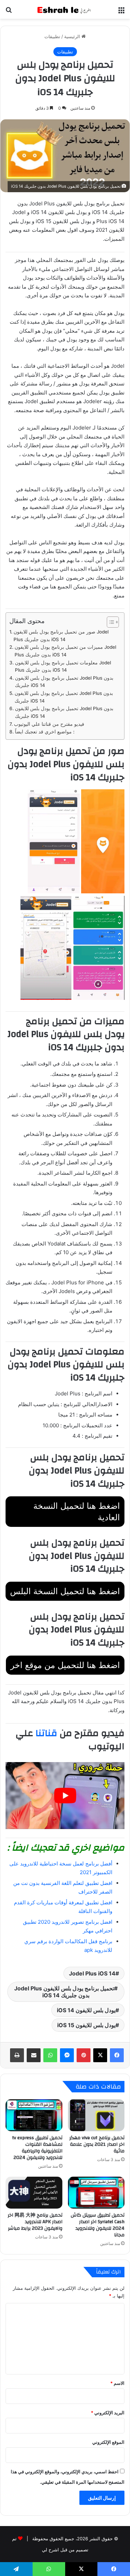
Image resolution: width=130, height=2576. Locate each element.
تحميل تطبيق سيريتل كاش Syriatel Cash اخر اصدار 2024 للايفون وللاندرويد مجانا (98, 2225)
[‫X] (100, 2055)
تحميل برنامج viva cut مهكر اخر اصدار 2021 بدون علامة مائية (97, 2144)
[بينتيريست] (84, 2055)
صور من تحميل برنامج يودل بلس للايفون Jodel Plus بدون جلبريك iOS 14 (61, 636)
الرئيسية (73, 36)
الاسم (117, 2383)
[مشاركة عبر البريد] (34, 2055)
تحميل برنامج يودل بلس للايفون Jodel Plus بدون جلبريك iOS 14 (64, 682)
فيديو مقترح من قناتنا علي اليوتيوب (49, 724)
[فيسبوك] (117, 2055)
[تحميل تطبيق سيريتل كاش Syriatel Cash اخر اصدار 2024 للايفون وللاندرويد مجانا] (96, 2193)
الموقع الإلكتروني (108, 2442)
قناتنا (46, 1733)
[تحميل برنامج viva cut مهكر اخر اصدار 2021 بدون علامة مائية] (96, 2115)
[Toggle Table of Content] (109, 622)
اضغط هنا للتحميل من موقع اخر (65, 1665)
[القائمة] (121, 12)
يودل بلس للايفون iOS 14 (86, 2010)
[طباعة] (17, 2055)
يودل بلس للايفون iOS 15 (86, 2025)
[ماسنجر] (67, 2055)
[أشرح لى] (65, 9)
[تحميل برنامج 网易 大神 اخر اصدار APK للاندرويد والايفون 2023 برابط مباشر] (34, 2193)
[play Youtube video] (65, 1796)
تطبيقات (52, 36)
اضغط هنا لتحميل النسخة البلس (65, 1591)
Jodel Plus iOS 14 (92, 1973)
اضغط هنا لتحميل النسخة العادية (77, 1512)
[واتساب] (50, 2055)
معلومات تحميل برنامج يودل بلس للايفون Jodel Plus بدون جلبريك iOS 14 (63, 666)
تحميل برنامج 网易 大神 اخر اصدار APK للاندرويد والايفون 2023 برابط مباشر (35, 2222)
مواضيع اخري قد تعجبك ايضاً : (45, 732)
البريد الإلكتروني (108, 2413)
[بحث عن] (9, 12)
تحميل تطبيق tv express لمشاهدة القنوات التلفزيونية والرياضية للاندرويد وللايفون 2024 (37, 2148)
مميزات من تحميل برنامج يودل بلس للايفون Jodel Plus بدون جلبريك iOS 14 (65, 651)
